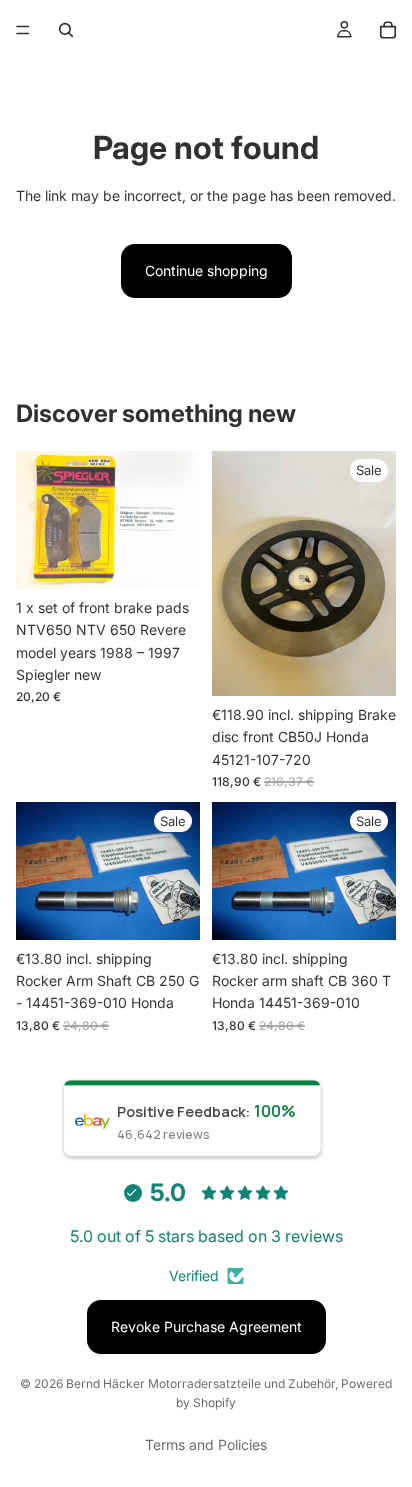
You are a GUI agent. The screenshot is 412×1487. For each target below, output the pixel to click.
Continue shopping (206, 270)
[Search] (66, 30)
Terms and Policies (206, 1444)
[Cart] (388, 30)
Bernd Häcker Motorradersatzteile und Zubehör (200, 1383)
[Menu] (23, 30)
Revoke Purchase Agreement (206, 1326)
